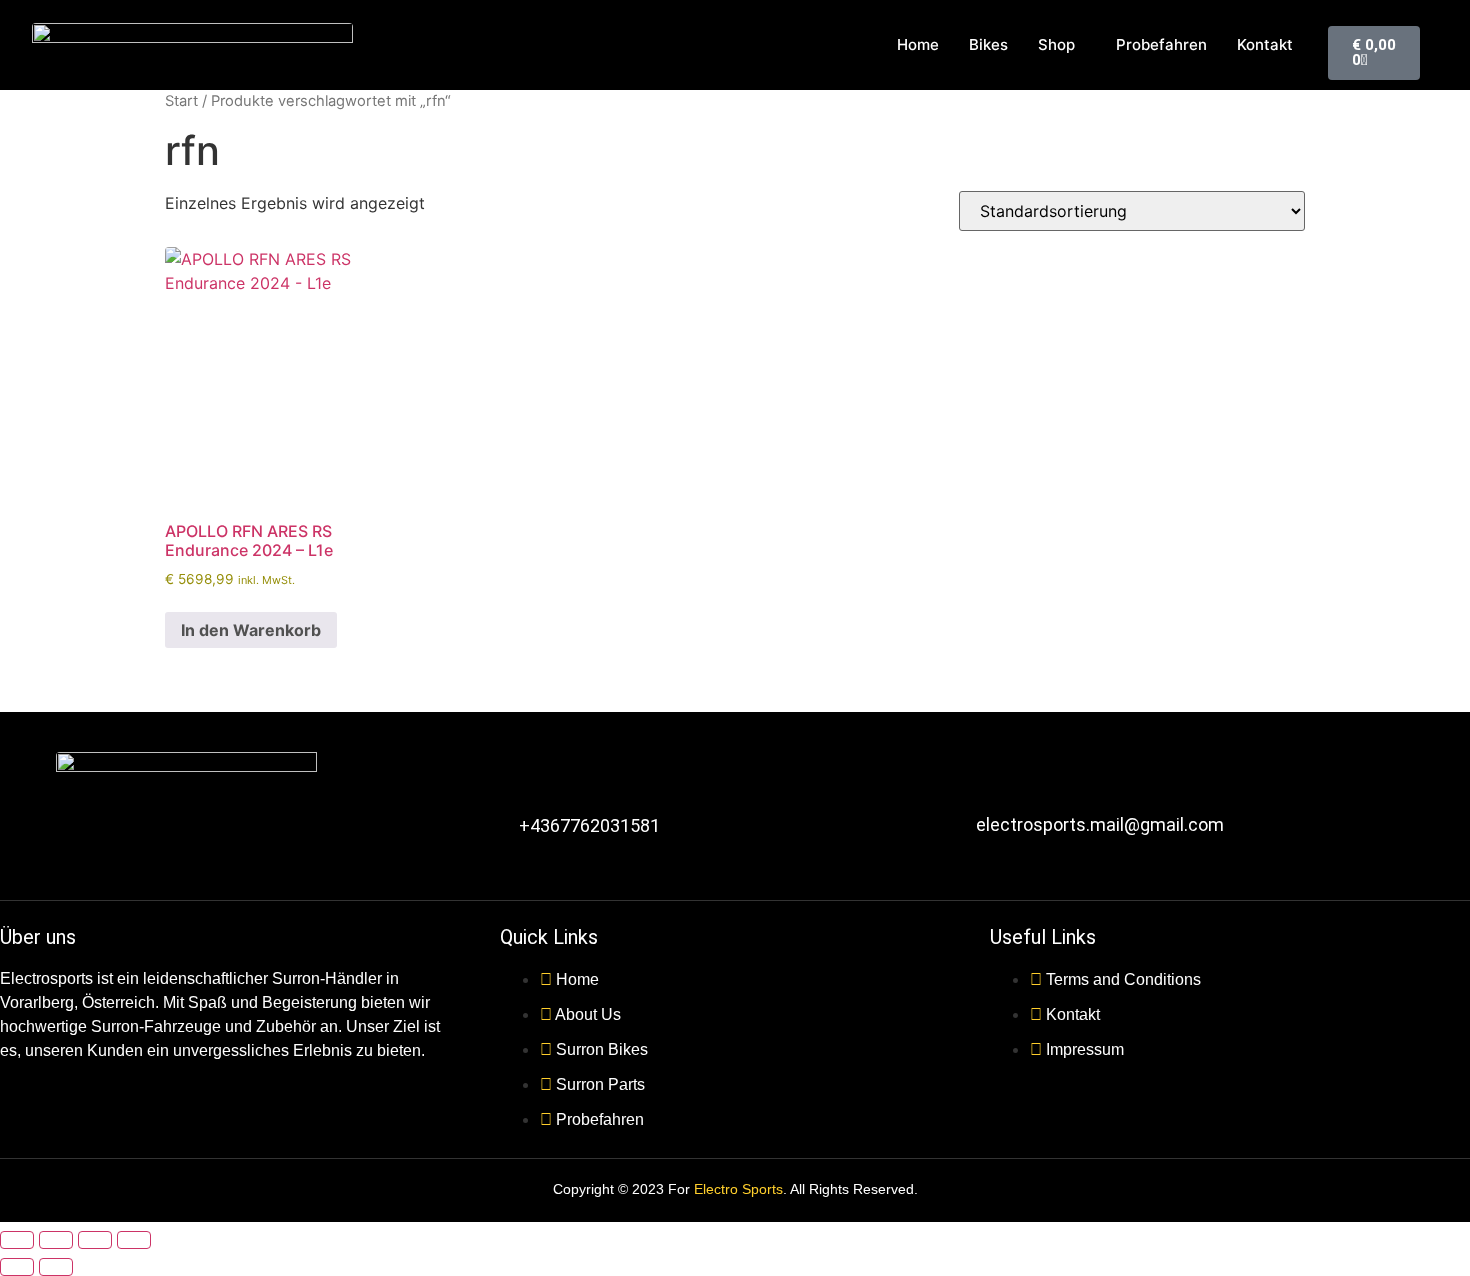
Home (918, 44)
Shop (1056, 44)
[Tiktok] (276, 847)
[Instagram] (146, 847)
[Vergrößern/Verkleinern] (17, 1240)
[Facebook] (81, 847)
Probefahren (1161, 44)
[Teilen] (95, 1240)
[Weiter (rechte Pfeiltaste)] (56, 1267)
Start (181, 101)
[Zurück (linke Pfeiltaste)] (17, 1267)
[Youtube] (211, 847)
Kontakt (1265, 44)
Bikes (988, 44)
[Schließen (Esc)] (134, 1240)
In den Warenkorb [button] (251, 630)
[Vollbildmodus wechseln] (56, 1240)
